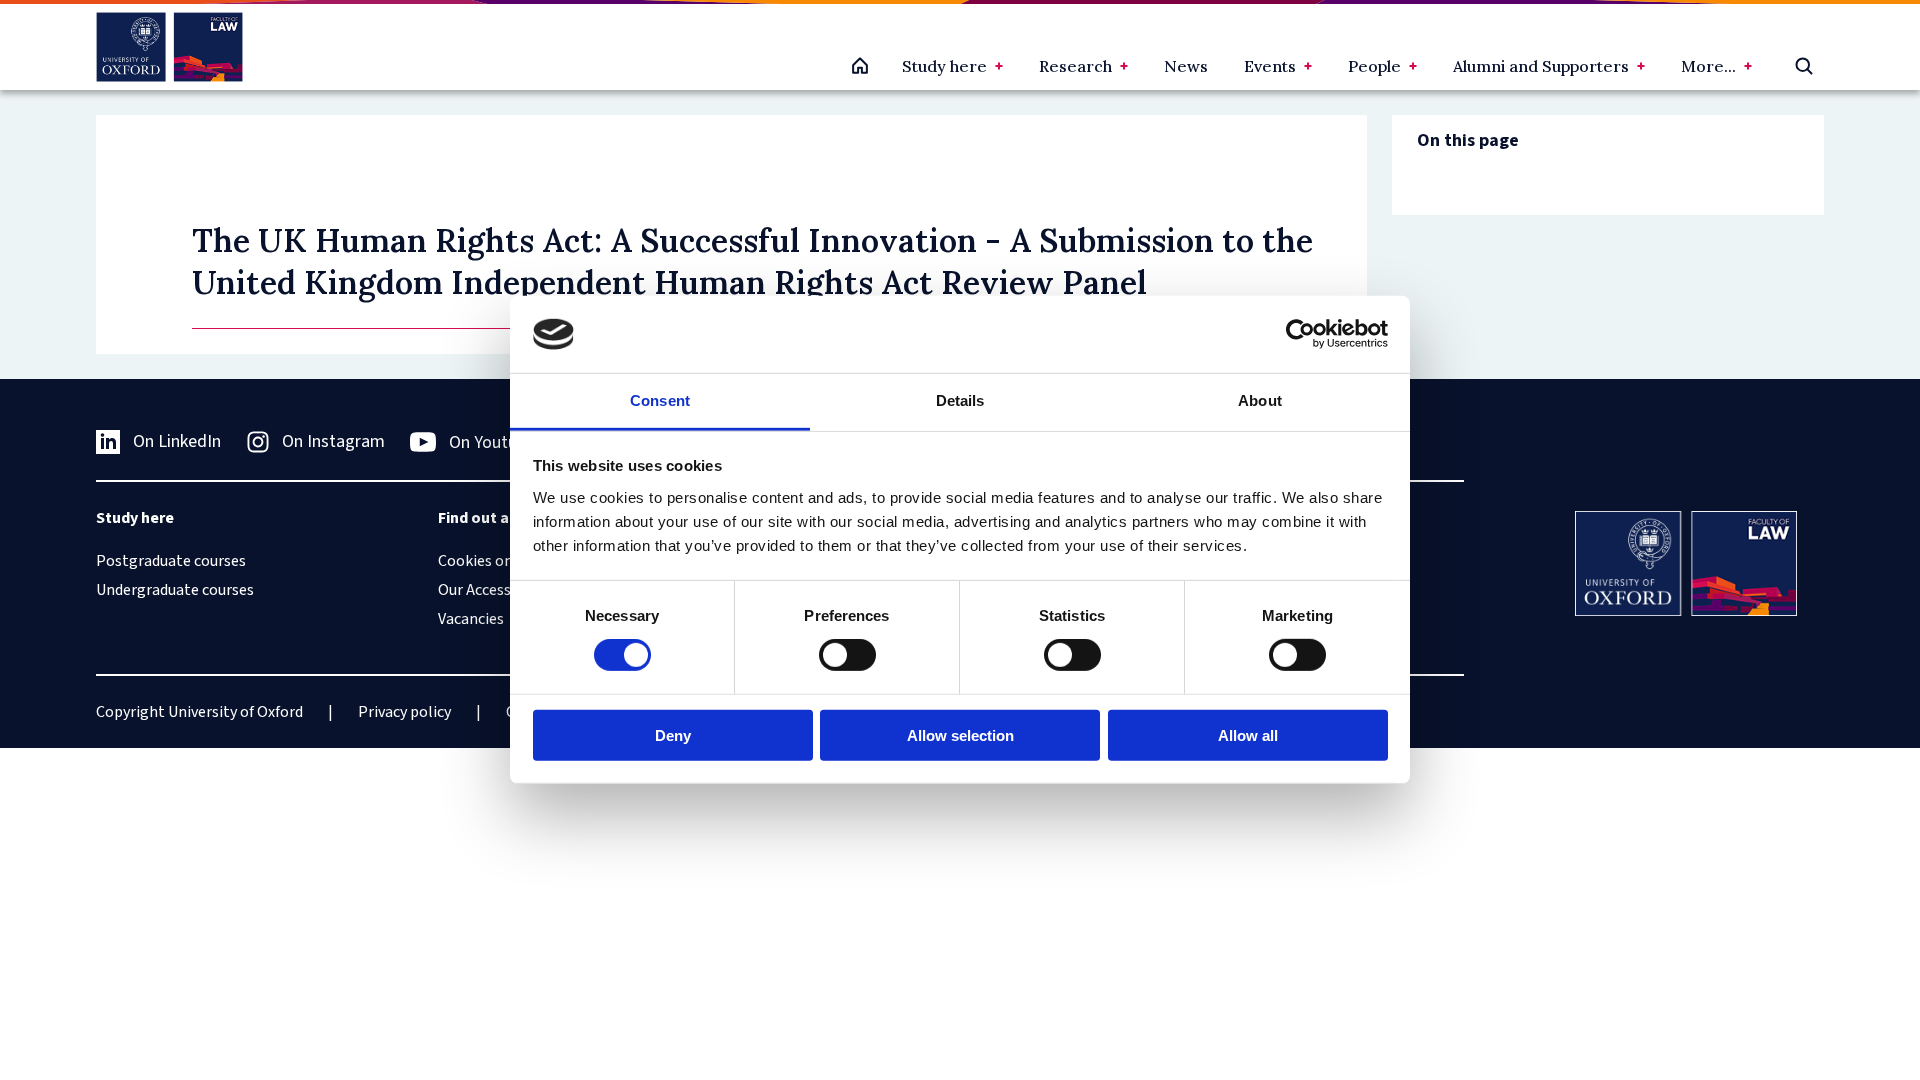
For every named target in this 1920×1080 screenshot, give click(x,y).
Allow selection (960, 734)
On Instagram (333, 441)
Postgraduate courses (171, 561)
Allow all (1248, 734)
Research (1075, 66)
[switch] (847, 655)
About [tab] (1260, 400)
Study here (944, 66)
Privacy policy (404, 712)
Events (1270, 66)
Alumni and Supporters (1541, 66)
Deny (673, 734)
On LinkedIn (177, 441)
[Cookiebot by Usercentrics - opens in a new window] (1300, 334)
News (1186, 66)
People (1374, 66)
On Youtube (492, 442)
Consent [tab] (660, 400)
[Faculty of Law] (169, 47)
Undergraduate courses (175, 590)
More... (1708, 66)
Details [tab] (960, 400)
